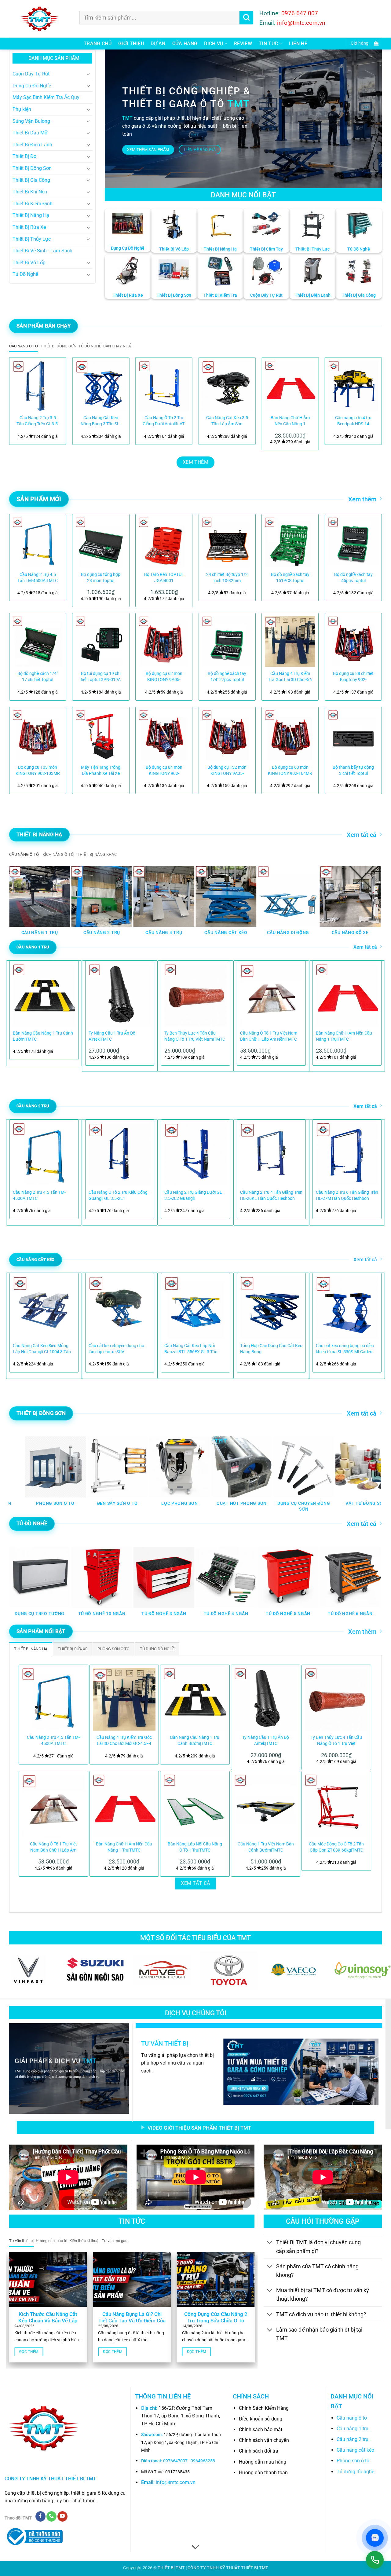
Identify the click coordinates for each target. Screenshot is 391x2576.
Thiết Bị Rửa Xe (29, 227)
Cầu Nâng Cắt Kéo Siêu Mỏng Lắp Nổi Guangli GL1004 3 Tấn (42, 1349)
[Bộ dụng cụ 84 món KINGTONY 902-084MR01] (164, 735)
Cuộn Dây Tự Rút (31, 74)
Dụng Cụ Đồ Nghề (32, 86)
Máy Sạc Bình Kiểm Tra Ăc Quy (46, 97)
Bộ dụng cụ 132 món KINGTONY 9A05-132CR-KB (227, 771)
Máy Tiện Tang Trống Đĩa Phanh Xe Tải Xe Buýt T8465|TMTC (101, 771)
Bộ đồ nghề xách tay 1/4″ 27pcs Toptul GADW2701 (227, 677)
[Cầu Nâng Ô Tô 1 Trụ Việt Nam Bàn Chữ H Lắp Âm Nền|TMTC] (53, 1806)
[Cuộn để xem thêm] (195, 2547)
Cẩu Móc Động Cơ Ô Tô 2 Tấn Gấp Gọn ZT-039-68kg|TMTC (336, 1847)
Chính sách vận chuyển (264, 2440)
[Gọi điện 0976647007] (375, 2560)
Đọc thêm (29, 2352)
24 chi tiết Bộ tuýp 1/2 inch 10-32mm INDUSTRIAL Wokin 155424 (227, 578)
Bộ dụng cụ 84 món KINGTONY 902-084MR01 (164, 771)
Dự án (158, 44)
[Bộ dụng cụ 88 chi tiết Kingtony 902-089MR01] (353, 641)
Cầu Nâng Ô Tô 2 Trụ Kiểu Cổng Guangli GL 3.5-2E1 (118, 1195)
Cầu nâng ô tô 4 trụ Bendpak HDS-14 (353, 421)
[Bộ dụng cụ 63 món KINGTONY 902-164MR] (290, 735)
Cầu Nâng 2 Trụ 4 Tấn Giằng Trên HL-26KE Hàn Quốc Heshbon (271, 1195)
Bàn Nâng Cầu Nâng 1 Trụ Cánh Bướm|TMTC (43, 1036)
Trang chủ (98, 44)
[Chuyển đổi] (89, 74)
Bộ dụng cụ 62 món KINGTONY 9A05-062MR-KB (164, 677)
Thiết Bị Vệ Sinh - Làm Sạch (42, 251)
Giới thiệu (131, 44)
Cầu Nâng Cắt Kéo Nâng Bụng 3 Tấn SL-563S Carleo (101, 421)
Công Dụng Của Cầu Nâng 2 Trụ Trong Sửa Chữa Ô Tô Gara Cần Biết (216, 2321)
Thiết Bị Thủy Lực (32, 239)
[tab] (24, 346)
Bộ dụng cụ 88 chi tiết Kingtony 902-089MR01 (353, 677)
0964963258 (203, 2461)
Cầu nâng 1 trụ (353, 2429)
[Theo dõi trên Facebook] (40, 2516)
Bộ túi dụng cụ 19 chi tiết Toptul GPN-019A (101, 677)
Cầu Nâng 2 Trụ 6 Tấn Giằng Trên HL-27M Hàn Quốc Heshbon (347, 1195)
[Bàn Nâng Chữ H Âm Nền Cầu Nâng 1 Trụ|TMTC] (290, 386)
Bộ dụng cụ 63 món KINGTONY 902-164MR (290, 770)
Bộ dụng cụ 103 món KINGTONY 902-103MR (38, 770)
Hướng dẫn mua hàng (263, 2462)
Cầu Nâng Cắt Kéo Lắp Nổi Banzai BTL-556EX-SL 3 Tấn (191, 1349)
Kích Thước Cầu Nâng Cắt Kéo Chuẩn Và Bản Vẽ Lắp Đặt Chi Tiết (48, 2321)
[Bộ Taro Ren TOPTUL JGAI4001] (164, 542)
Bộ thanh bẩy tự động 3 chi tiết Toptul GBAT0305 (353, 771)
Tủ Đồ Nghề (25, 274)
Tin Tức (268, 44)
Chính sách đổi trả (259, 2451)
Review (243, 44)
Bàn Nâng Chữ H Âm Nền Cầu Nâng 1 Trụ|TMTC (290, 421)
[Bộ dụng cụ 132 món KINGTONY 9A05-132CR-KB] (227, 735)
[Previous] (21, 401)
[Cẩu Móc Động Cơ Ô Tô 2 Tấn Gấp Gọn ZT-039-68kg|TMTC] (336, 1806)
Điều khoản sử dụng (261, 2419)
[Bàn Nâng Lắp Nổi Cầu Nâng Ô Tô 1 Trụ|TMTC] (195, 1806)
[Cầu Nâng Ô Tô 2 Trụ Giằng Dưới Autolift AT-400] (164, 386)
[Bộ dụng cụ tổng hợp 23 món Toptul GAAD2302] (101, 542)
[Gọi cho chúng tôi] (51, 2516)
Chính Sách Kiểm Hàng (264, 2408)
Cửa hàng (185, 44)
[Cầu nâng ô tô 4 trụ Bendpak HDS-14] (353, 386)
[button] (363, 44)
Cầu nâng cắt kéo (355, 2450)
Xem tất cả (362, 835)
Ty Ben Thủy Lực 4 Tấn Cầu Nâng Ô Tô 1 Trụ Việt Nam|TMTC (195, 1036)
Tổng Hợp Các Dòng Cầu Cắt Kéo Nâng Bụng (271, 1349)
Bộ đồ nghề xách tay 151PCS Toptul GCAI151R (290, 578)
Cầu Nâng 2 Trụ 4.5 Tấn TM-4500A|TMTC (38, 578)
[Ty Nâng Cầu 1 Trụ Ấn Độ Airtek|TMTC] (266, 1699)
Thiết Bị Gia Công (31, 180)
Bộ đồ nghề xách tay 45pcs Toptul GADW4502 (353, 578)
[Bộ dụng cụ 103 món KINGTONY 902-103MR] (38, 735)
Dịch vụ (214, 44)
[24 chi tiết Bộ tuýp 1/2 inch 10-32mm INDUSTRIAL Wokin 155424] (227, 542)
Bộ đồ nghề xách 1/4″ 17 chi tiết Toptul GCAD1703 (38, 677)
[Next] (370, 401)
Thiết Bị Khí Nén (30, 192)
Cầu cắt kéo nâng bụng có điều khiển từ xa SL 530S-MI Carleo (345, 1349)
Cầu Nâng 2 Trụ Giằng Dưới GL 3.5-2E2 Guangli (193, 1195)
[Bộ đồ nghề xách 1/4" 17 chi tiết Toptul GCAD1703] (38, 641)
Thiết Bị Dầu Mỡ (30, 133)
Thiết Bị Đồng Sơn (32, 168)
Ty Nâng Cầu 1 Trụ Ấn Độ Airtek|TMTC (112, 1036)
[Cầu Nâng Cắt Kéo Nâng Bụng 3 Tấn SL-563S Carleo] (101, 386)
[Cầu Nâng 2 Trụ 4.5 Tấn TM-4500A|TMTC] (38, 542)
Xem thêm (362, 499)
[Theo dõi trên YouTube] (62, 2516)
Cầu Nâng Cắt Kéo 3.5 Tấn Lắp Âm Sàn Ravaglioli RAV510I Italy (227, 421)
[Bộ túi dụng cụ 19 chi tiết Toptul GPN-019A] (101, 641)
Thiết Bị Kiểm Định (33, 204)
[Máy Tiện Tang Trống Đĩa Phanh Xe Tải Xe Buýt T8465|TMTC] (101, 735)
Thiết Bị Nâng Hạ (31, 215)
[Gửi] (246, 18)
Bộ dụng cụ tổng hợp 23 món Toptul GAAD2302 (101, 578)
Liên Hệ (298, 44)
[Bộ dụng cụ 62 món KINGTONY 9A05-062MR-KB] (164, 641)
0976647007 (175, 2461)
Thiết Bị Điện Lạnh (32, 145)
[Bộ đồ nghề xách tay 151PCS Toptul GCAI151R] (290, 542)
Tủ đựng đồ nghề (355, 2472)
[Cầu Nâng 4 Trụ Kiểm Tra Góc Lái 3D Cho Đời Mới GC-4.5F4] (290, 641)
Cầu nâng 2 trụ (353, 2439)
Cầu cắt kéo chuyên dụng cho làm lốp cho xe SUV (116, 1349)
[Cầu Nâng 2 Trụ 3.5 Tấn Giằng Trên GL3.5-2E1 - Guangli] (38, 386)
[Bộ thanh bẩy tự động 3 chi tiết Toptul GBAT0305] (353, 735)
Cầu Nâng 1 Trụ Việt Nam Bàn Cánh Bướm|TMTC (266, 1847)
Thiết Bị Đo (24, 156)
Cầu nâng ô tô (352, 2418)
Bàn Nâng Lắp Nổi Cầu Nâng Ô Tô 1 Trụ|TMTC (195, 1847)
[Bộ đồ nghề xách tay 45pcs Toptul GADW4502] (353, 542)
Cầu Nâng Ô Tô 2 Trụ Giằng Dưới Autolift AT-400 (164, 421)
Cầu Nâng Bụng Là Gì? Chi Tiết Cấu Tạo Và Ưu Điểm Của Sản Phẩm (132, 2321)
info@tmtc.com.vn (176, 2482)
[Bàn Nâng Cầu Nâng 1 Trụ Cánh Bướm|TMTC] (195, 1699)
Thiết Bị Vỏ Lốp (29, 263)
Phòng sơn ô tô (353, 2461)
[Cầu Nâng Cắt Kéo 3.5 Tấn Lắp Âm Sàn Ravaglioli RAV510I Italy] (227, 386)
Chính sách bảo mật (261, 2429)
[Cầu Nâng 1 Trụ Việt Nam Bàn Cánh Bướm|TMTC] (266, 1806)
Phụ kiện (22, 109)
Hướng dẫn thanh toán (263, 2473)
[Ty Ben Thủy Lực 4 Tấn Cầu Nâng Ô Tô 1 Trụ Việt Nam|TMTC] (336, 1699)
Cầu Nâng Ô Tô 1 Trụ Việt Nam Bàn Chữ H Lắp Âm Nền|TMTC (269, 1036)
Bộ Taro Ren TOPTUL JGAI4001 (164, 578)
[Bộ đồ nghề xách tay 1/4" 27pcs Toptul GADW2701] (227, 641)
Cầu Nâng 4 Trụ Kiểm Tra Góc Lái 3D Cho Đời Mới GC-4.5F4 (290, 677)
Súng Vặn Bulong (31, 121)
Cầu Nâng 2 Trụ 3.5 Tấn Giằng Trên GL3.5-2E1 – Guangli (38, 421)
